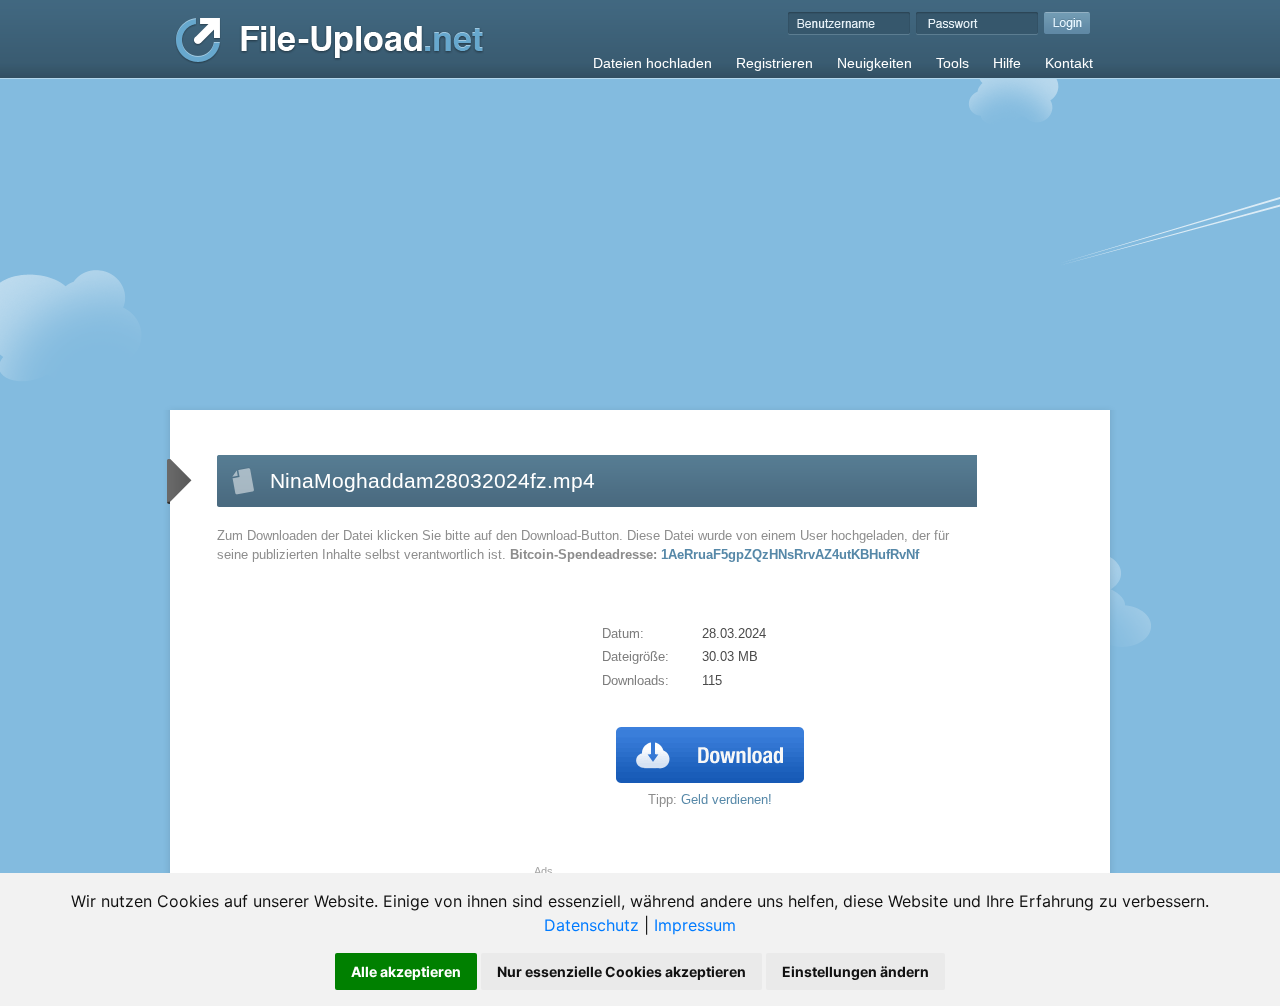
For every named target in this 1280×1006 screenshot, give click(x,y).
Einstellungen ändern (855, 971)
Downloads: (635, 680)
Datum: (623, 633)
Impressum (695, 925)
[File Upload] (329, 59)
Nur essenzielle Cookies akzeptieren (621, 971)
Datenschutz (591, 925)
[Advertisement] (640, 229)
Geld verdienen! (726, 799)
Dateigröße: (635, 656)
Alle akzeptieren (406, 971)
